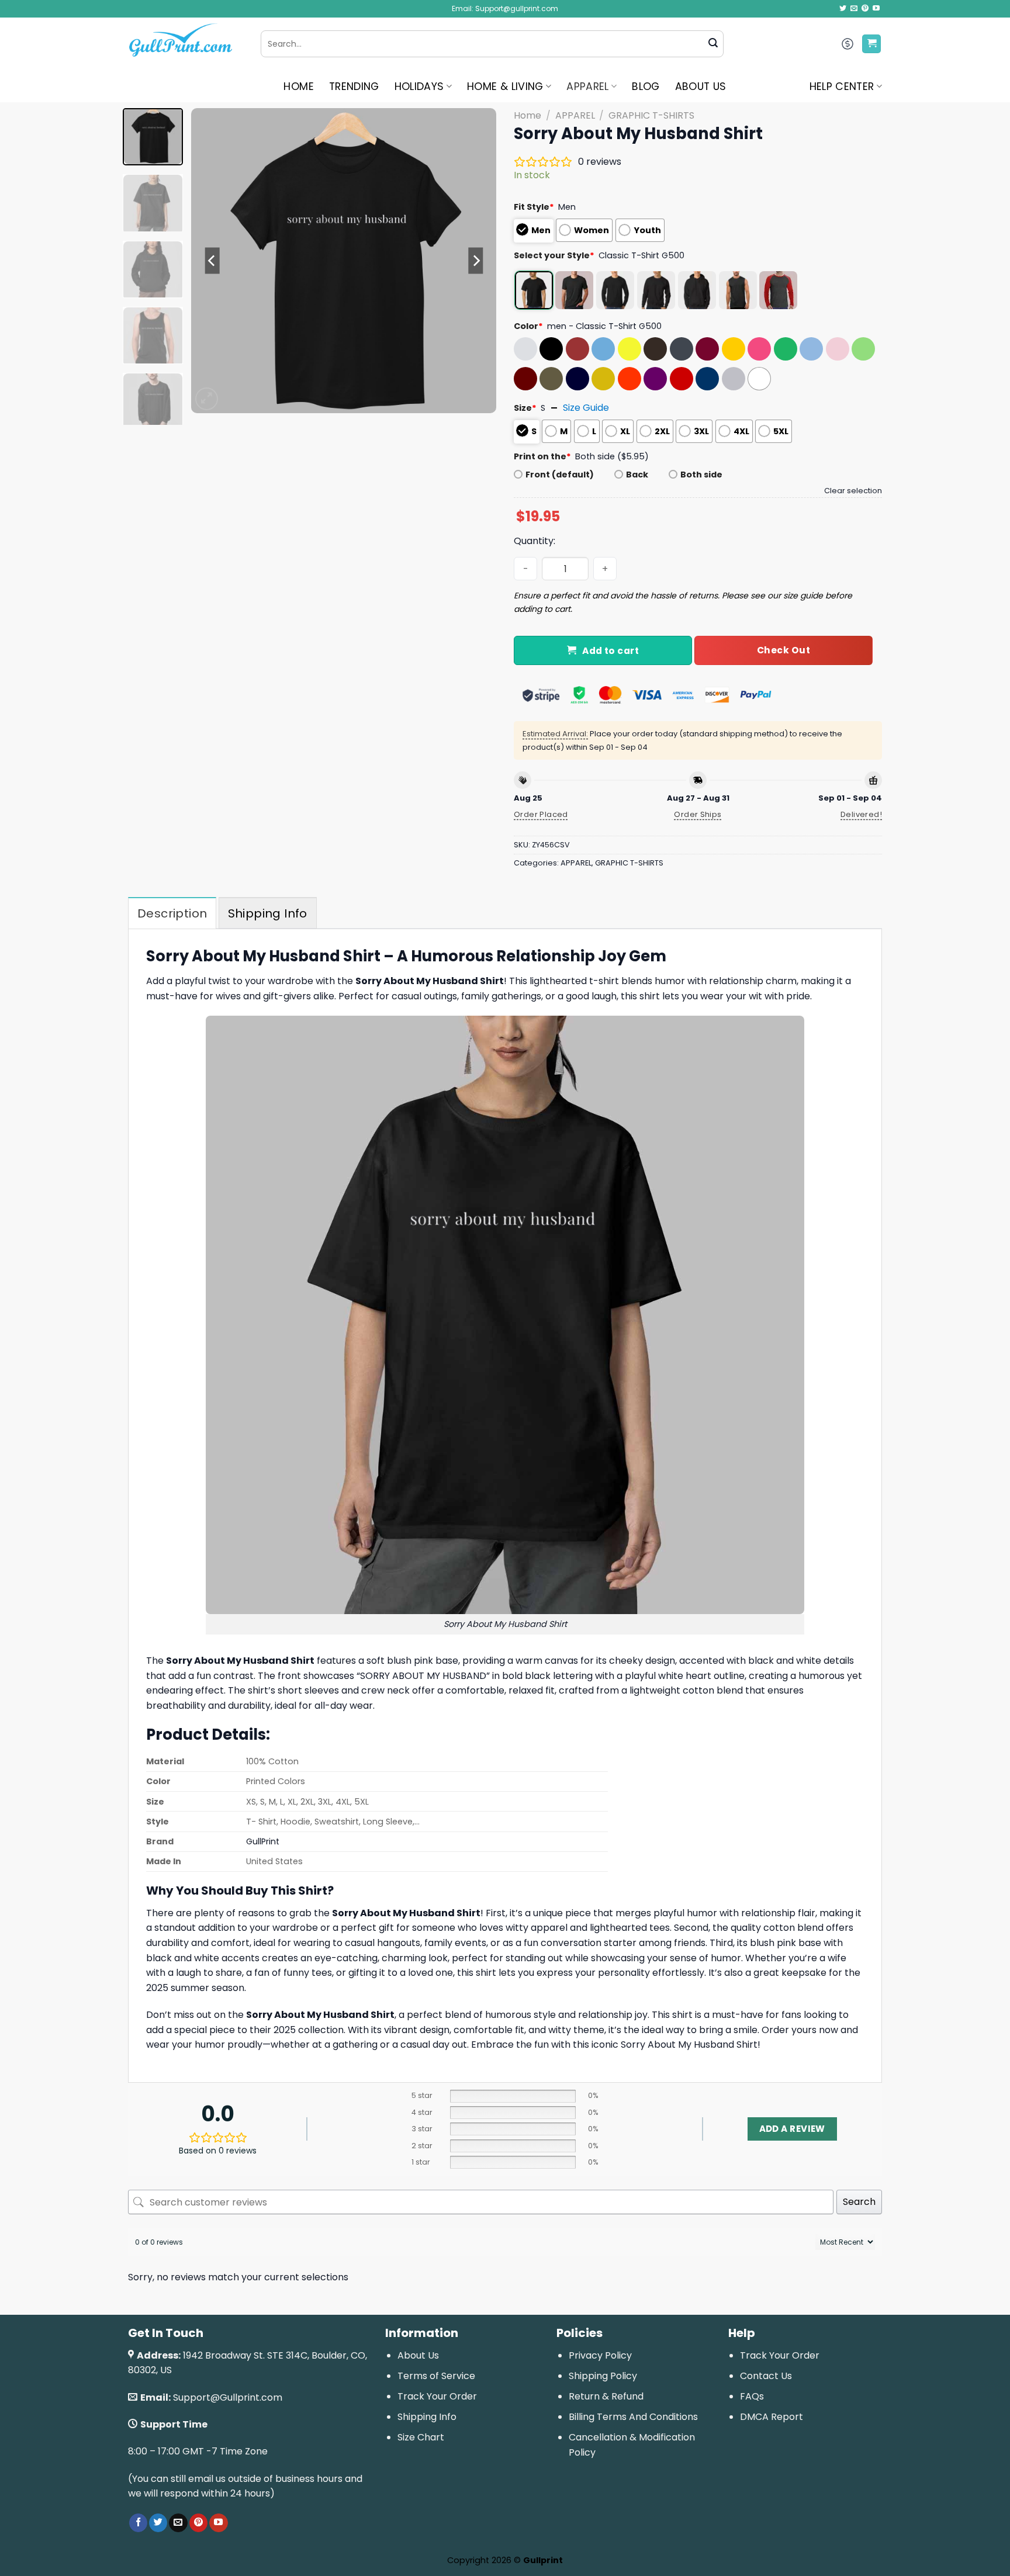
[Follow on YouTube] (876, 9)
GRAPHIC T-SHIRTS (651, 115)
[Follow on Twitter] (843, 9)
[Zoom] (207, 399)
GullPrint (263, 1841)
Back (637, 475)
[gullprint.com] (186, 44)
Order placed (541, 814)
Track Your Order (437, 2396)
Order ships (698, 814)
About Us (418, 2355)
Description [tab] (172, 913)
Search (859, 2202)
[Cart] (871, 44)
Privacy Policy (600, 2355)
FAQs (752, 2396)
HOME (298, 86)
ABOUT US (701, 86)
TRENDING (354, 86)
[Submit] (713, 44)
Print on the (542, 456)
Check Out (784, 650)
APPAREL (587, 86)
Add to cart (611, 651)
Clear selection (853, 491)
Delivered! (861, 814)
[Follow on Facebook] (138, 2523)
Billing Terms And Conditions (633, 2417)
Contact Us (766, 2376)
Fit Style (534, 207)
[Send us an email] (854, 9)
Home (528, 115)
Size (525, 408)
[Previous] (212, 261)
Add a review (792, 2129)
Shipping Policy (603, 2376)
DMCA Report (772, 2417)
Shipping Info (427, 2417)
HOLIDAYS (419, 86)
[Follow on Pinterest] (865, 9)
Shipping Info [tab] (268, 913)
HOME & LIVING (505, 86)
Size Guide (586, 408)
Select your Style (554, 255)
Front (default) (560, 475)
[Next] (476, 261)
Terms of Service (436, 2376)
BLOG (646, 86)
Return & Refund (606, 2396)
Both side (701, 475)
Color (528, 326)
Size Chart (421, 2437)
